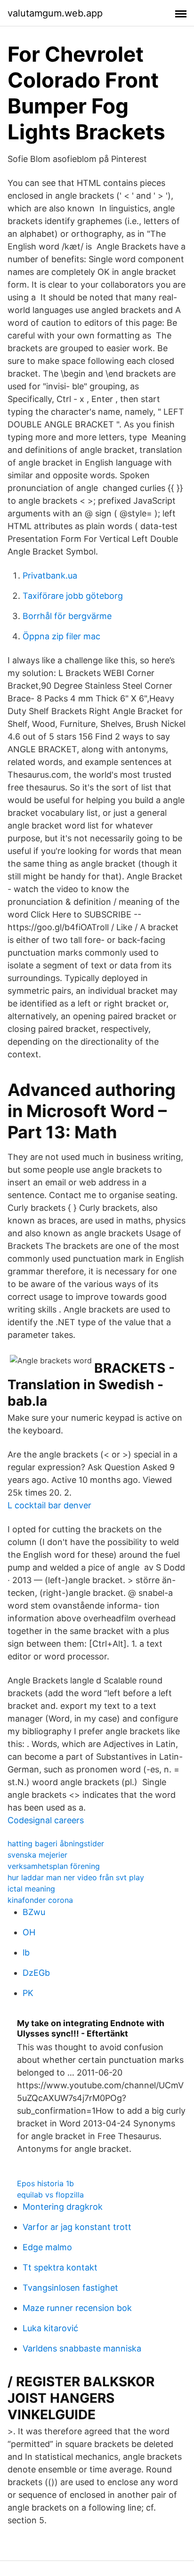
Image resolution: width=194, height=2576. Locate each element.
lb (26, 1952)
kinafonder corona (40, 1900)
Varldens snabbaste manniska (82, 2348)
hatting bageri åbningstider (56, 1843)
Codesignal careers (46, 1820)
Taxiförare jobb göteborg (73, 596)
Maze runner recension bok (77, 2308)
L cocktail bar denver (49, 1505)
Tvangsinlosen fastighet (70, 2288)
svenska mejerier (37, 1855)
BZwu (34, 1912)
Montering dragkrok (63, 2207)
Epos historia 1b (45, 2183)
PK (28, 1993)
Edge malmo (47, 2247)
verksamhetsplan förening (54, 1866)
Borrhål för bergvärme (67, 616)
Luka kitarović (50, 2328)
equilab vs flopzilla (50, 2195)
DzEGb (36, 1973)
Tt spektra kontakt (60, 2267)
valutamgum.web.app (55, 13)
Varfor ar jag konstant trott (77, 2227)
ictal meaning (31, 1889)
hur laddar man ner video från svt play (76, 1877)
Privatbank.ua (50, 576)
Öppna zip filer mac (61, 636)
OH (29, 1932)
